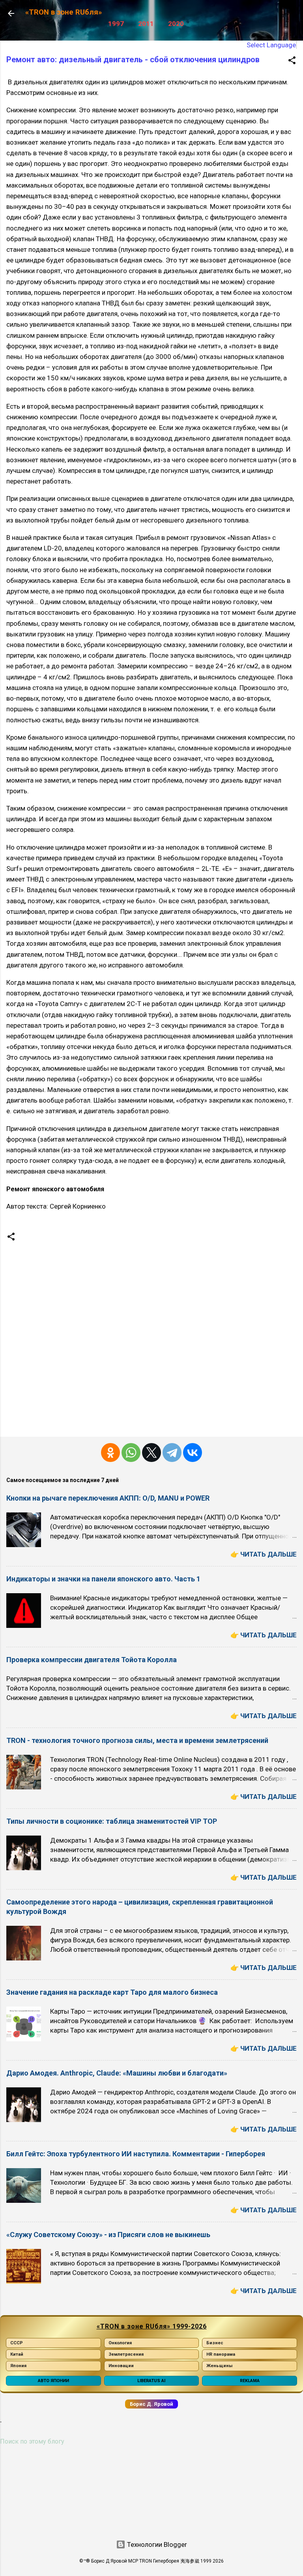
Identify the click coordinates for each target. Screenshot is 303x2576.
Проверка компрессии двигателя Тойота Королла (92, 1660)
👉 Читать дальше (264, 1554)
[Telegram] (172, 1453)
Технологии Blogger (156, 2544)
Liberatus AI (151, 2381)
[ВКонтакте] (193, 1453)
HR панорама (221, 2354)
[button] (292, 61)
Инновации (121, 2366)
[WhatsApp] (131, 1453)
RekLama (250, 2381)
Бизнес (215, 2343)
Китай (17, 2354)
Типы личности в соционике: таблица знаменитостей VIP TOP (112, 1821)
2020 (176, 24)
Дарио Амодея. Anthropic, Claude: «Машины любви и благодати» (117, 2073)
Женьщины (219, 2366)
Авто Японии (53, 2381)
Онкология (120, 2343)
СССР (17, 2343)
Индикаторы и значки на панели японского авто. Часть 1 (103, 1579)
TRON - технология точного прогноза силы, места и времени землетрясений (137, 1740)
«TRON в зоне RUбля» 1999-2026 (152, 2326)
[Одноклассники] (110, 1453)
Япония (18, 2366)
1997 (116, 24)
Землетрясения (126, 2354)
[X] (151, 1453)
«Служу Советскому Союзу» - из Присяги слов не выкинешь (108, 2235)
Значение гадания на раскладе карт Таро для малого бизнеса (112, 1992)
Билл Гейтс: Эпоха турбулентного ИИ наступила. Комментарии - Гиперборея (136, 2154)
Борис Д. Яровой (151, 2404)
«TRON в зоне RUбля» (64, 12)
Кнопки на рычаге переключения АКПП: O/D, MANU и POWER (108, 1498)
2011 (146, 24)
